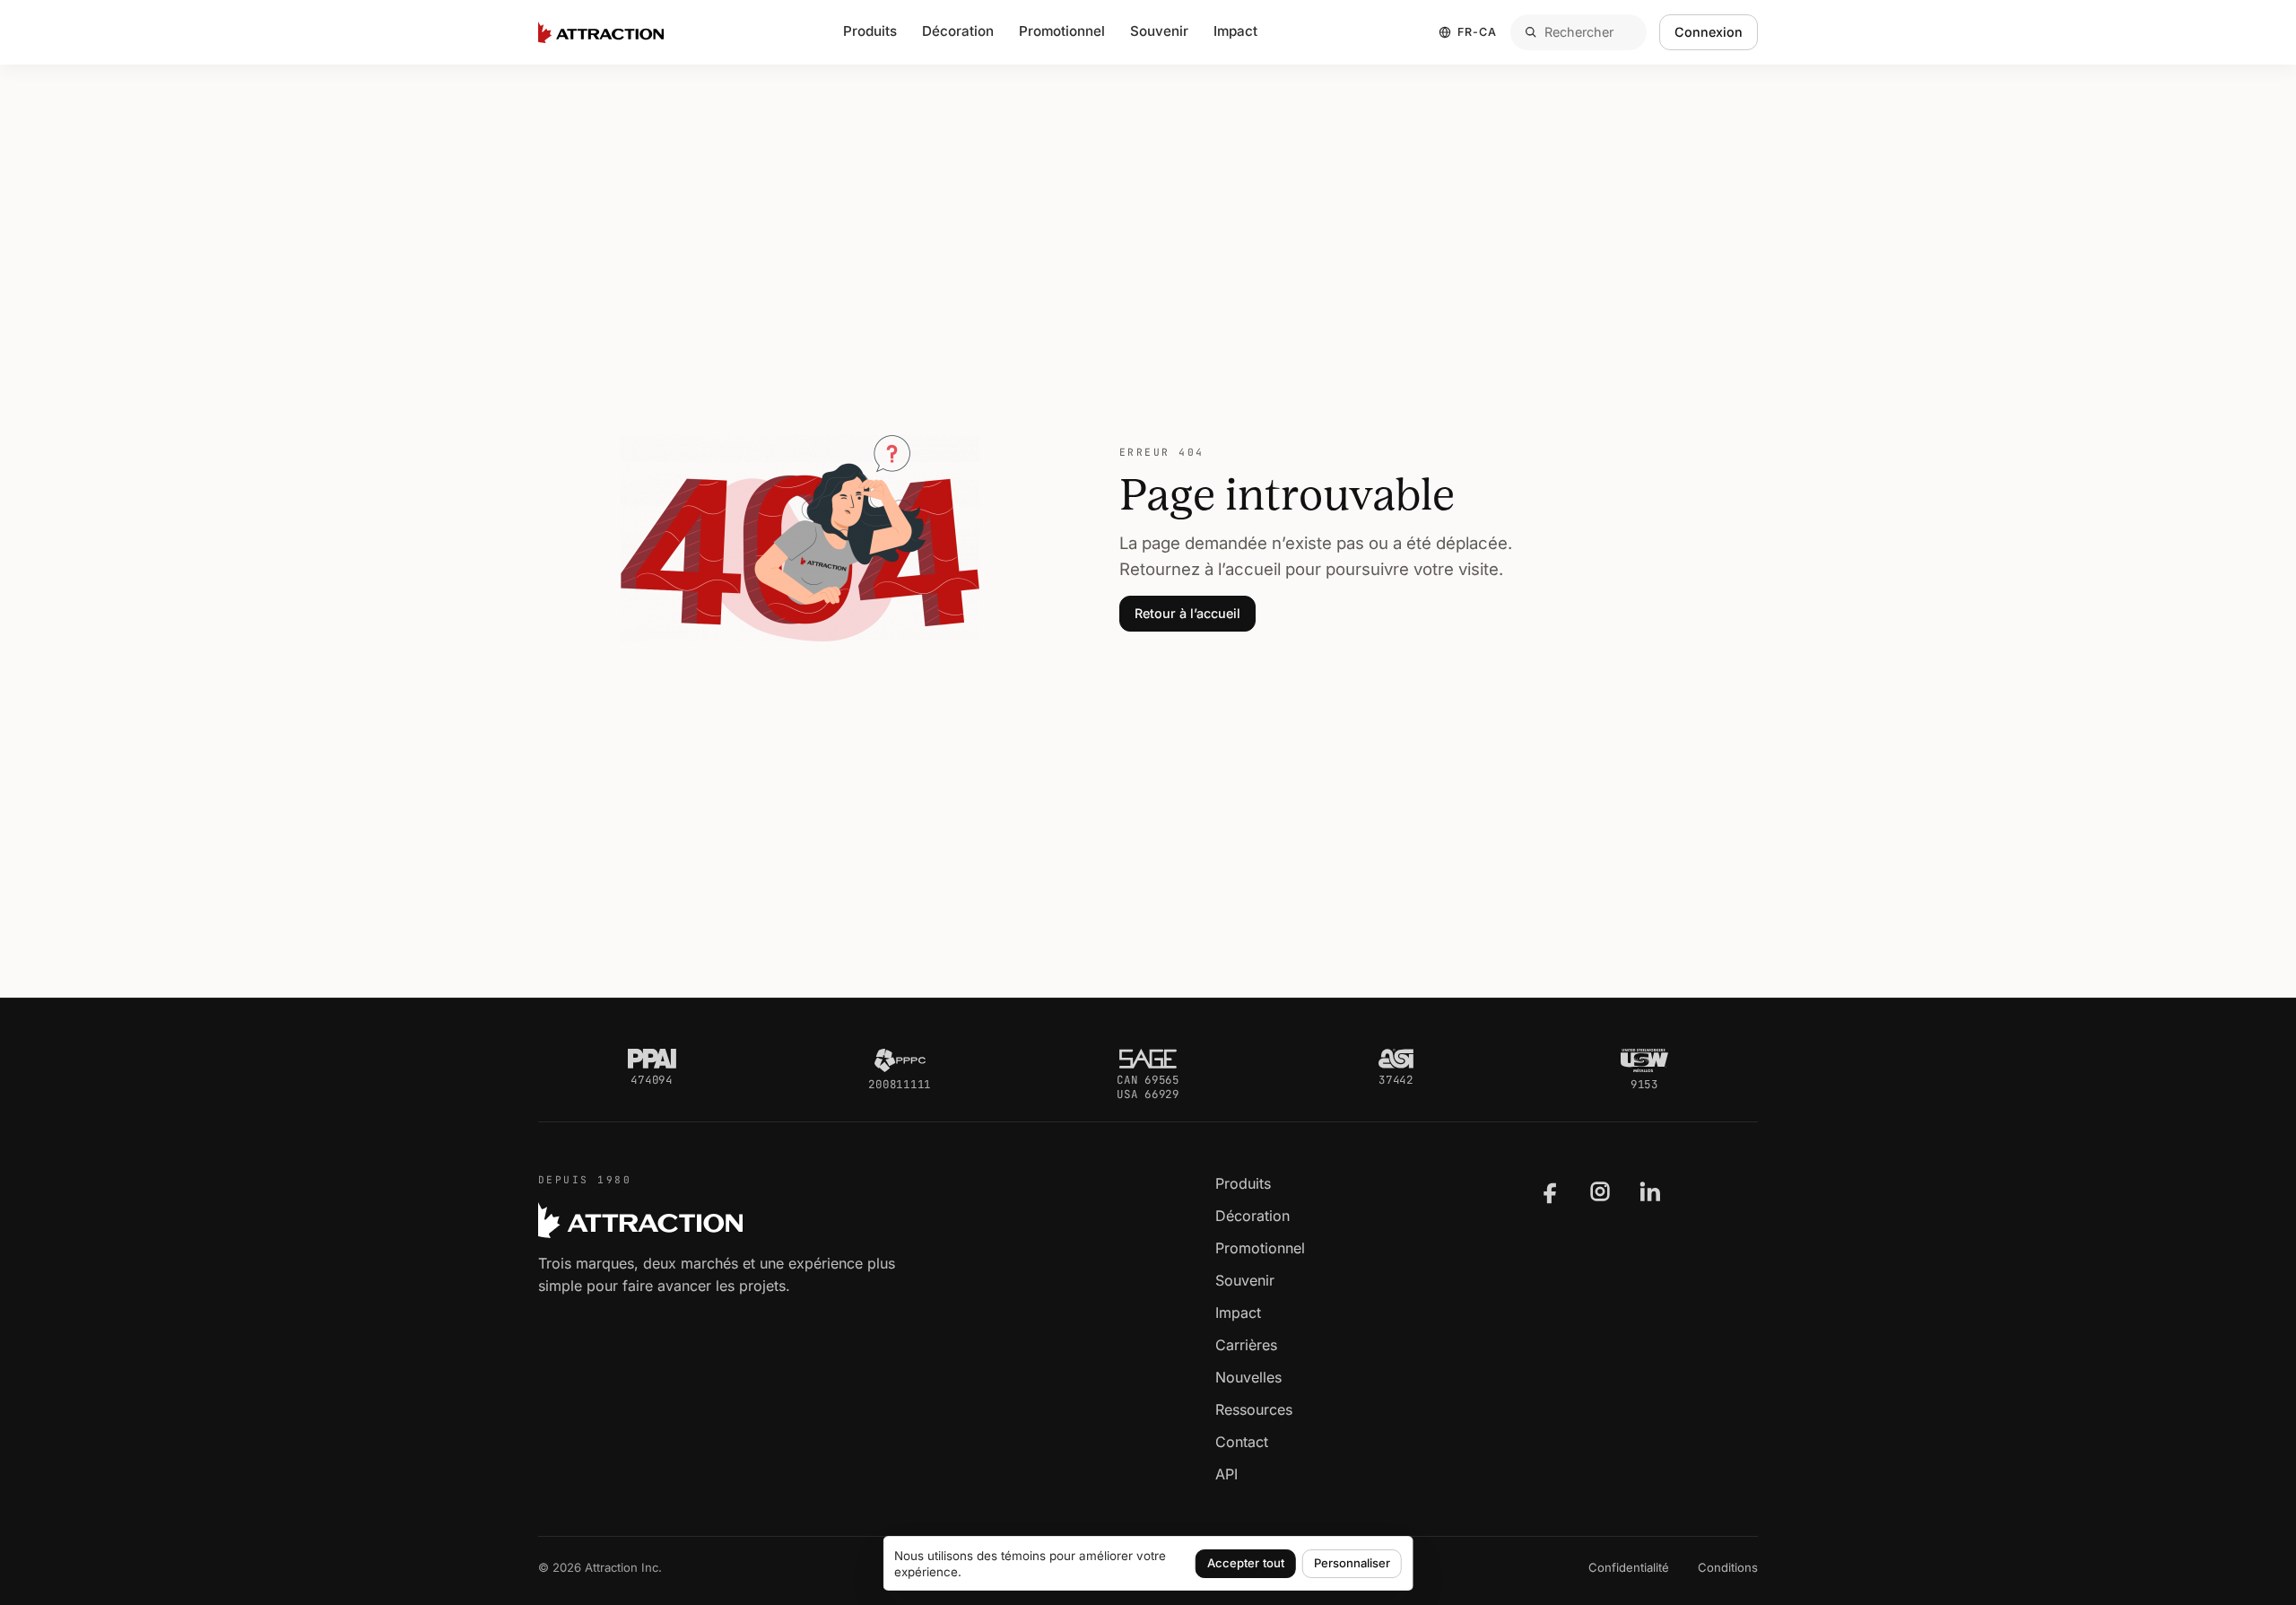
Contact (1242, 1442)
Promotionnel (1260, 1248)
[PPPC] (900, 1060)
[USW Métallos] (1644, 1060)
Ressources (1254, 1409)
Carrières (1246, 1345)
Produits (1243, 1183)
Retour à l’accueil (1187, 613)
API (1226, 1474)
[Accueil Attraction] (601, 32)
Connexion (1709, 32)
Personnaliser (1352, 1563)
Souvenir (1245, 1280)
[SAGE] (1148, 1059)
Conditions (1728, 1567)
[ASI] (1396, 1059)
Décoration (958, 31)
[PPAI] (652, 1059)
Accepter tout (1246, 1563)
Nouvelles (1248, 1377)
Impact (1235, 31)
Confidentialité (1629, 1567)
